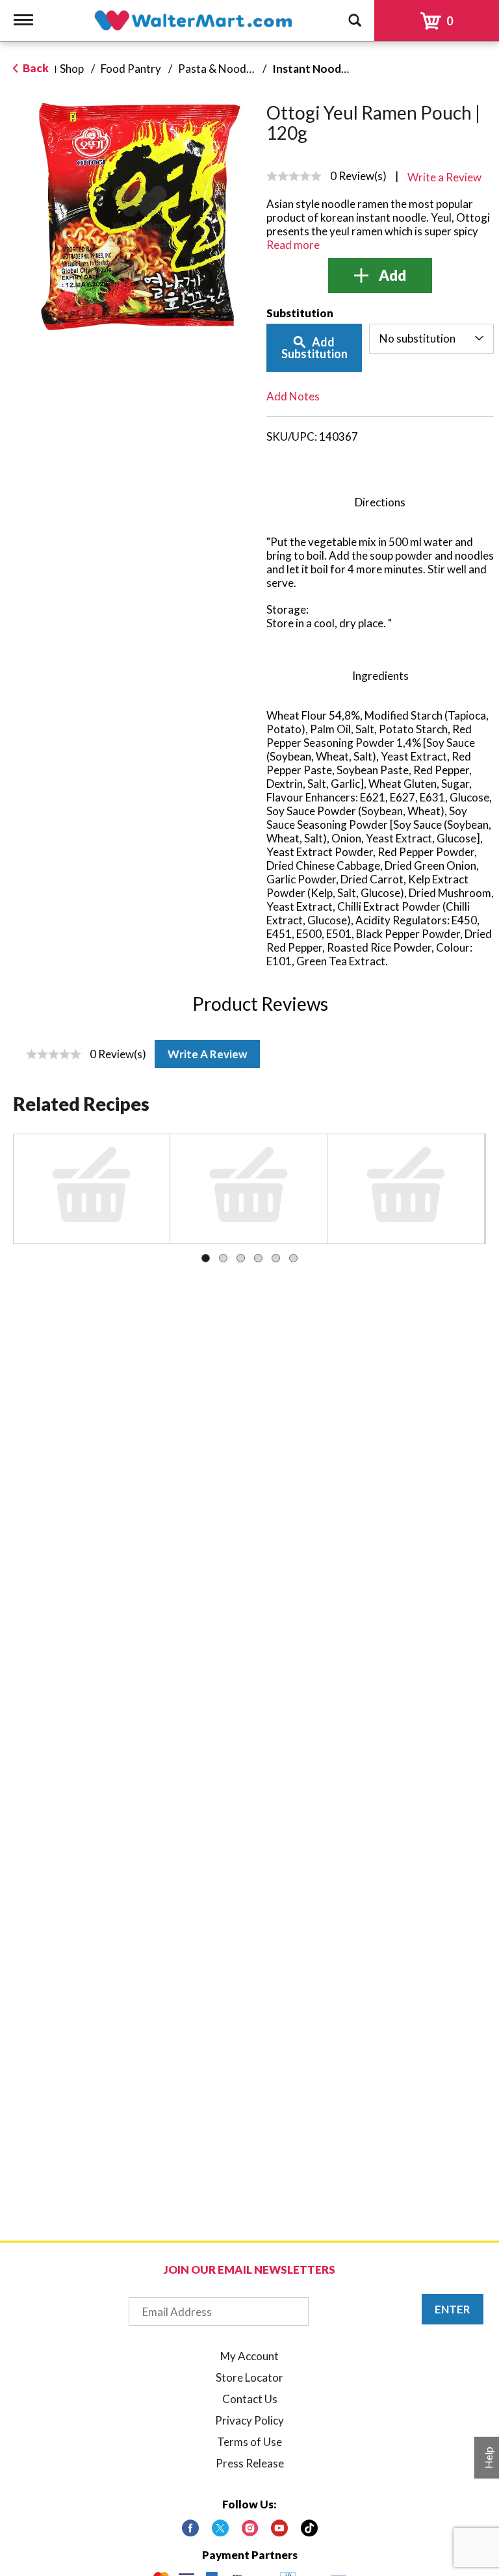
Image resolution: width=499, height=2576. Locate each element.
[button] (380, 276)
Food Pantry (131, 69)
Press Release (250, 2463)
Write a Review (207, 1054)
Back (35, 68)
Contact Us (250, 2399)
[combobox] (432, 339)
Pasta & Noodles (219, 69)
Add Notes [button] (293, 396)
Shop (72, 69)
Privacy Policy (249, 2420)
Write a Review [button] (444, 177)
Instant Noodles (314, 69)
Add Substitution (314, 348)
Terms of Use (249, 2442)
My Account (249, 2356)
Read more (293, 245)
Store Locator (249, 2377)
